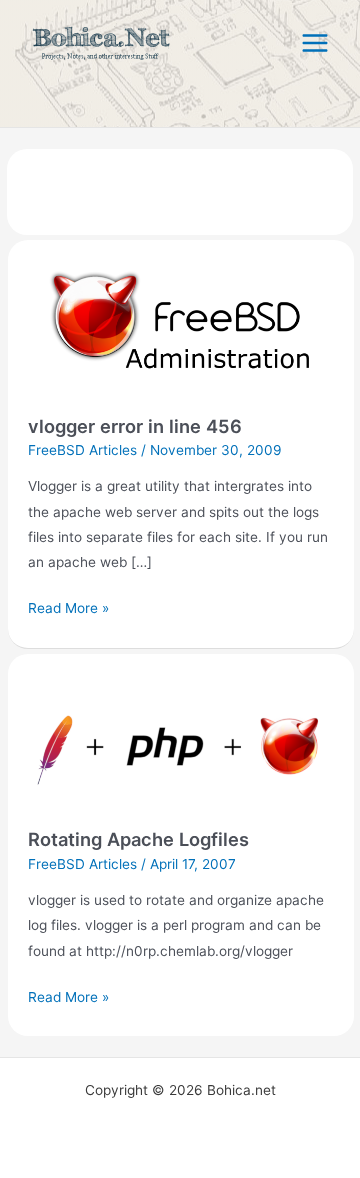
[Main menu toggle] (315, 43)
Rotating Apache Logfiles (138, 839)
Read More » (68, 606)
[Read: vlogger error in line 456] (180, 334)
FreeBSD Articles (82, 450)
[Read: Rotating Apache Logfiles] (180, 747)
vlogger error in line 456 (135, 426)
